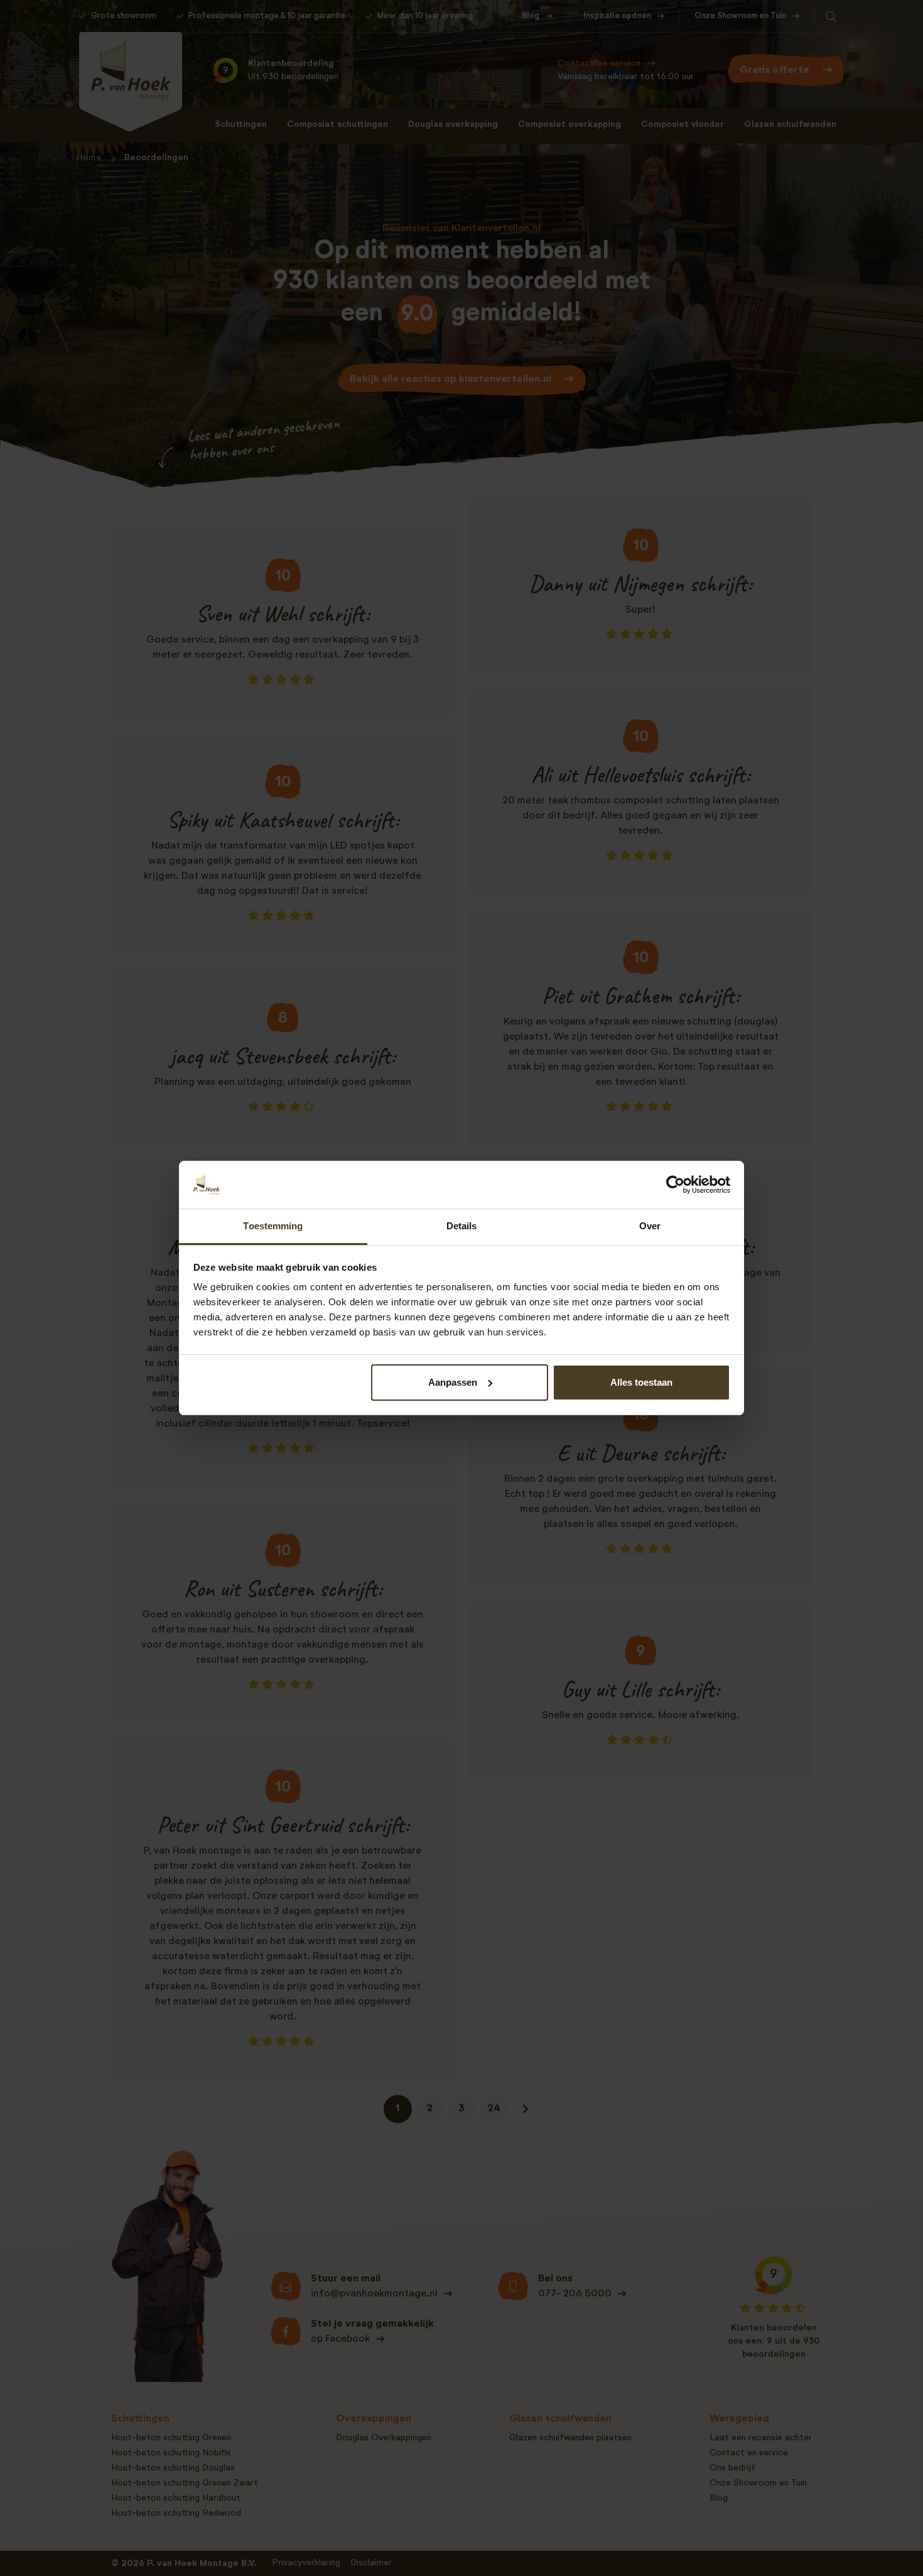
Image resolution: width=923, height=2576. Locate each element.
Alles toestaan (641, 1382)
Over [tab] (650, 1226)
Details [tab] (462, 1226)
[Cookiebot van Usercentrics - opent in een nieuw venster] (675, 1185)
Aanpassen (453, 1382)
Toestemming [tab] (273, 1226)
